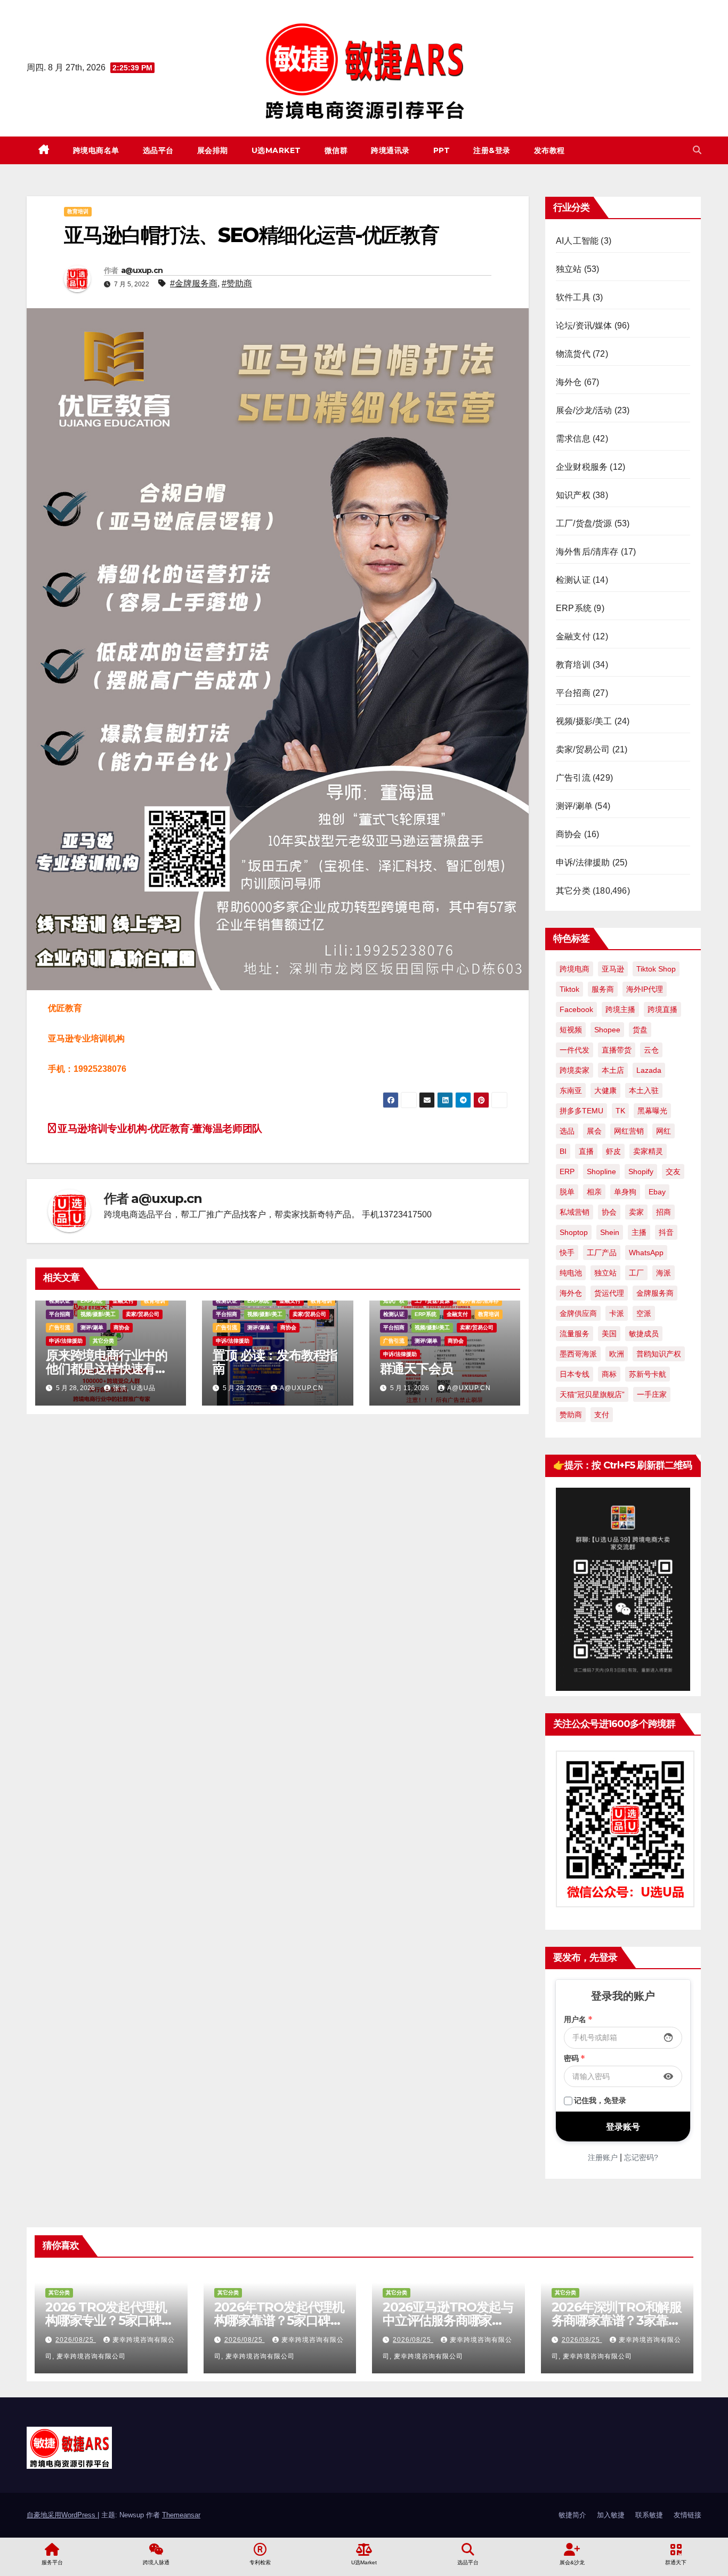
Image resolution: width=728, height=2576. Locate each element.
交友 (673, 1171)
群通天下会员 (416, 1369)
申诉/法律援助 (66, 1341)
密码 (575, 2058)
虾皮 (613, 1151)
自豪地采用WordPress (62, 2515)
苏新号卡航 (648, 1374)
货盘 (640, 1030)
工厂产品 (602, 1253)
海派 (664, 1273)
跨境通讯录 (390, 150)
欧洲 (617, 1354)
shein (610, 1232)
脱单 (567, 1192)
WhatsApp (646, 1253)
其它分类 (103, 1341)
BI (563, 1151)
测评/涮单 (92, 1327)
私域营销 (575, 1212)
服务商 (603, 989)
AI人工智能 (577, 241)
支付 (602, 1415)
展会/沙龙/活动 (584, 410)
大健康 (605, 1090)
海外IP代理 (645, 989)
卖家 (636, 1212)
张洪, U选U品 (134, 1388)
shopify (641, 1171)
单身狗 (625, 1192)
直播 (586, 1151)
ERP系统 (91, 1301)
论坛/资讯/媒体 (584, 326)
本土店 (613, 1070)
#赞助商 (237, 283)
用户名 (578, 2019)
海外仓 (569, 382)
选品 (567, 1131)
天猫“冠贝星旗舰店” (592, 1394)
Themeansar (181, 2515)
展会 (594, 1131)
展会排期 (213, 150)
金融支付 (123, 1301)
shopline (601, 1171)
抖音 (666, 1232)
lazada (649, 1070)
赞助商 (571, 1415)
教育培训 (78, 211)
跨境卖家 (575, 1070)
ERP (567, 1171)
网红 (664, 1131)
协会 (609, 1212)
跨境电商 (575, 969)
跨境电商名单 (96, 150)
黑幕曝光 (652, 1111)
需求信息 (573, 439)
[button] (697, 150)
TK (620, 1111)
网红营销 (629, 1131)
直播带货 (617, 1050)
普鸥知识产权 (659, 1354)
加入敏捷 (611, 2515)
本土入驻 (644, 1090)
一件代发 (575, 1050)
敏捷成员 (644, 1334)
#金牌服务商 (194, 283)
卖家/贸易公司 (143, 1314)
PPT (442, 150)
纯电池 (571, 1273)
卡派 (617, 1313)
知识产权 (394, 1301)
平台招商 (60, 1314)
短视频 (571, 1030)
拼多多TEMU (581, 1111)
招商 (664, 1212)
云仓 (651, 1050)
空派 (644, 1313)
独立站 (569, 269)
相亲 (594, 1192)
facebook (576, 1009)
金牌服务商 (655, 1293)
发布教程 (549, 150)
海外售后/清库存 (479, 1301)
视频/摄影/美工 (98, 1314)
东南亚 (571, 1090)
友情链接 (687, 2515)
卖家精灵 (648, 1151)
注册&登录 (492, 150)
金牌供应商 (578, 1313)
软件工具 (573, 297)
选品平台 (158, 150)
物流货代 (573, 354)
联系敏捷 (649, 2515)
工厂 (636, 1273)
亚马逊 (613, 969)
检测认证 (60, 1301)
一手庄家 (652, 1394)
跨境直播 (662, 1009)
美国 (609, 1334)
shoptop (574, 1232)
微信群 (336, 150)
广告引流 (60, 1327)
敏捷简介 (572, 2515)
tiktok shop (656, 969)
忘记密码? (641, 2157)
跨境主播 (620, 1009)
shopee (607, 1030)
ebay (657, 1192)
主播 (639, 1232)
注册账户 (603, 2157)
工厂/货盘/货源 (432, 1301)
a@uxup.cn (142, 270)
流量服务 (575, 1334)
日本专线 (575, 1374)
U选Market (276, 150)
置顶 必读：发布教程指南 (275, 1362)
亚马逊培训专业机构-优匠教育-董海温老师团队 (159, 1129)
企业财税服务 (582, 467)
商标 (609, 1374)
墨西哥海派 (578, 1354)
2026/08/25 (76, 2340)
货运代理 (609, 1293)
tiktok (569, 989)
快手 (567, 1253)
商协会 (122, 1327)
